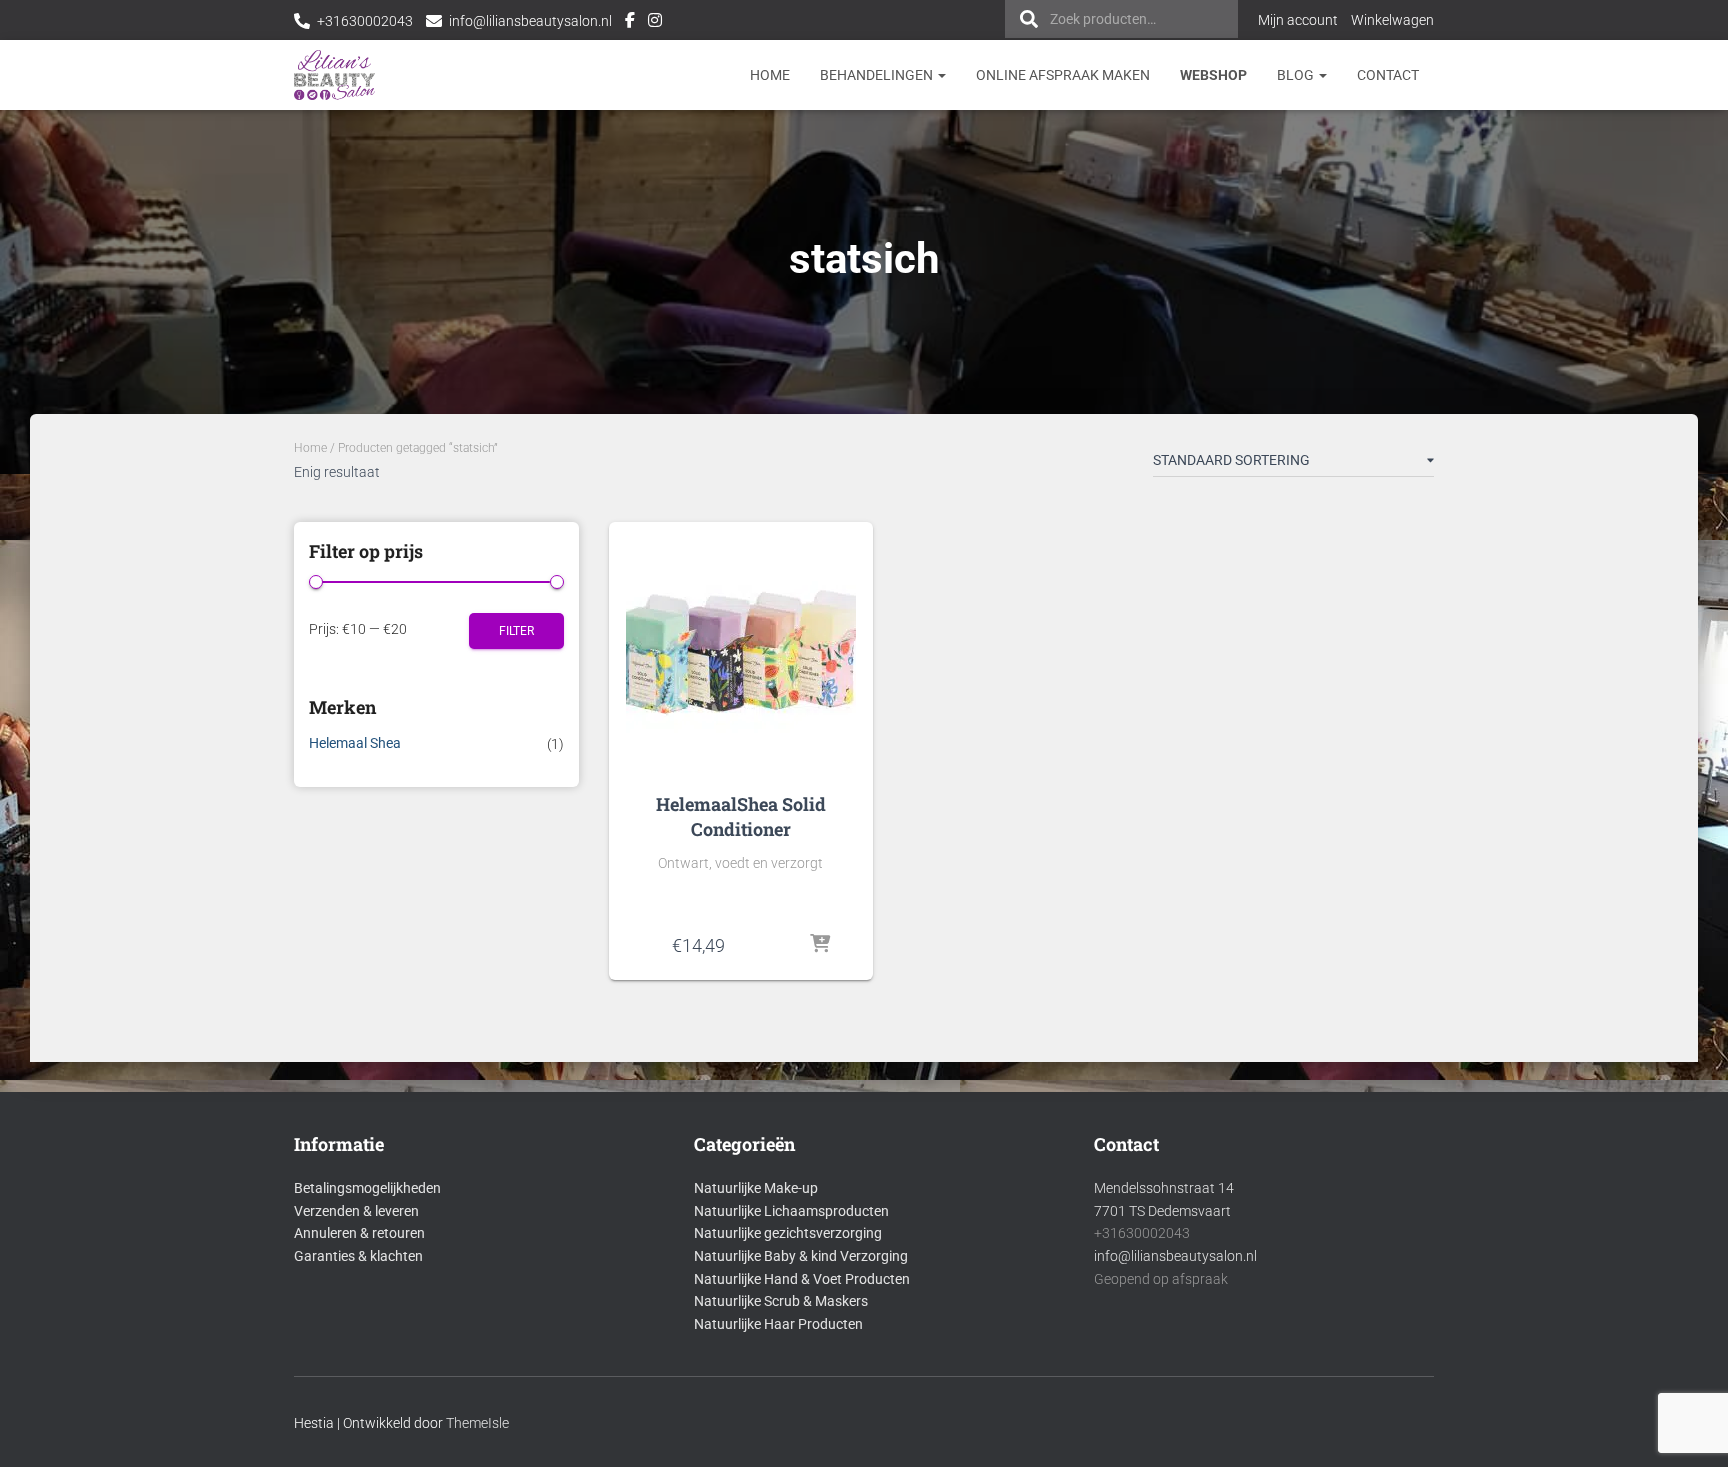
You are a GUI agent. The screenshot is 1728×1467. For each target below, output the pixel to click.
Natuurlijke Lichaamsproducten (791, 1211)
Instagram (655, 23)
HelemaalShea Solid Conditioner (741, 816)
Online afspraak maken (1063, 75)
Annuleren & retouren (359, 1233)
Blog (1297, 75)
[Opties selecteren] (820, 945)
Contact (1388, 75)
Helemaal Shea (355, 743)
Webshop (1213, 75)
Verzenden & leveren (356, 1211)
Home (770, 75)
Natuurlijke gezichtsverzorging (788, 1233)
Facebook (630, 23)
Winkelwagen (1392, 20)
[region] (1468, 1322)
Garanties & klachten (358, 1256)
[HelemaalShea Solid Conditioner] (741, 652)
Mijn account (1298, 20)
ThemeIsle (477, 1423)
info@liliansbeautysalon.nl (530, 21)
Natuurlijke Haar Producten (778, 1324)
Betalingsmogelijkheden (367, 1188)
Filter (516, 631)
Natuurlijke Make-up (756, 1188)
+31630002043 (365, 21)
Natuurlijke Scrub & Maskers (781, 1301)
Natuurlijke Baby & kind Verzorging (801, 1256)
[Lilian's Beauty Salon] (335, 75)
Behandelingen (878, 75)
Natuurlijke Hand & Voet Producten (802, 1279)
